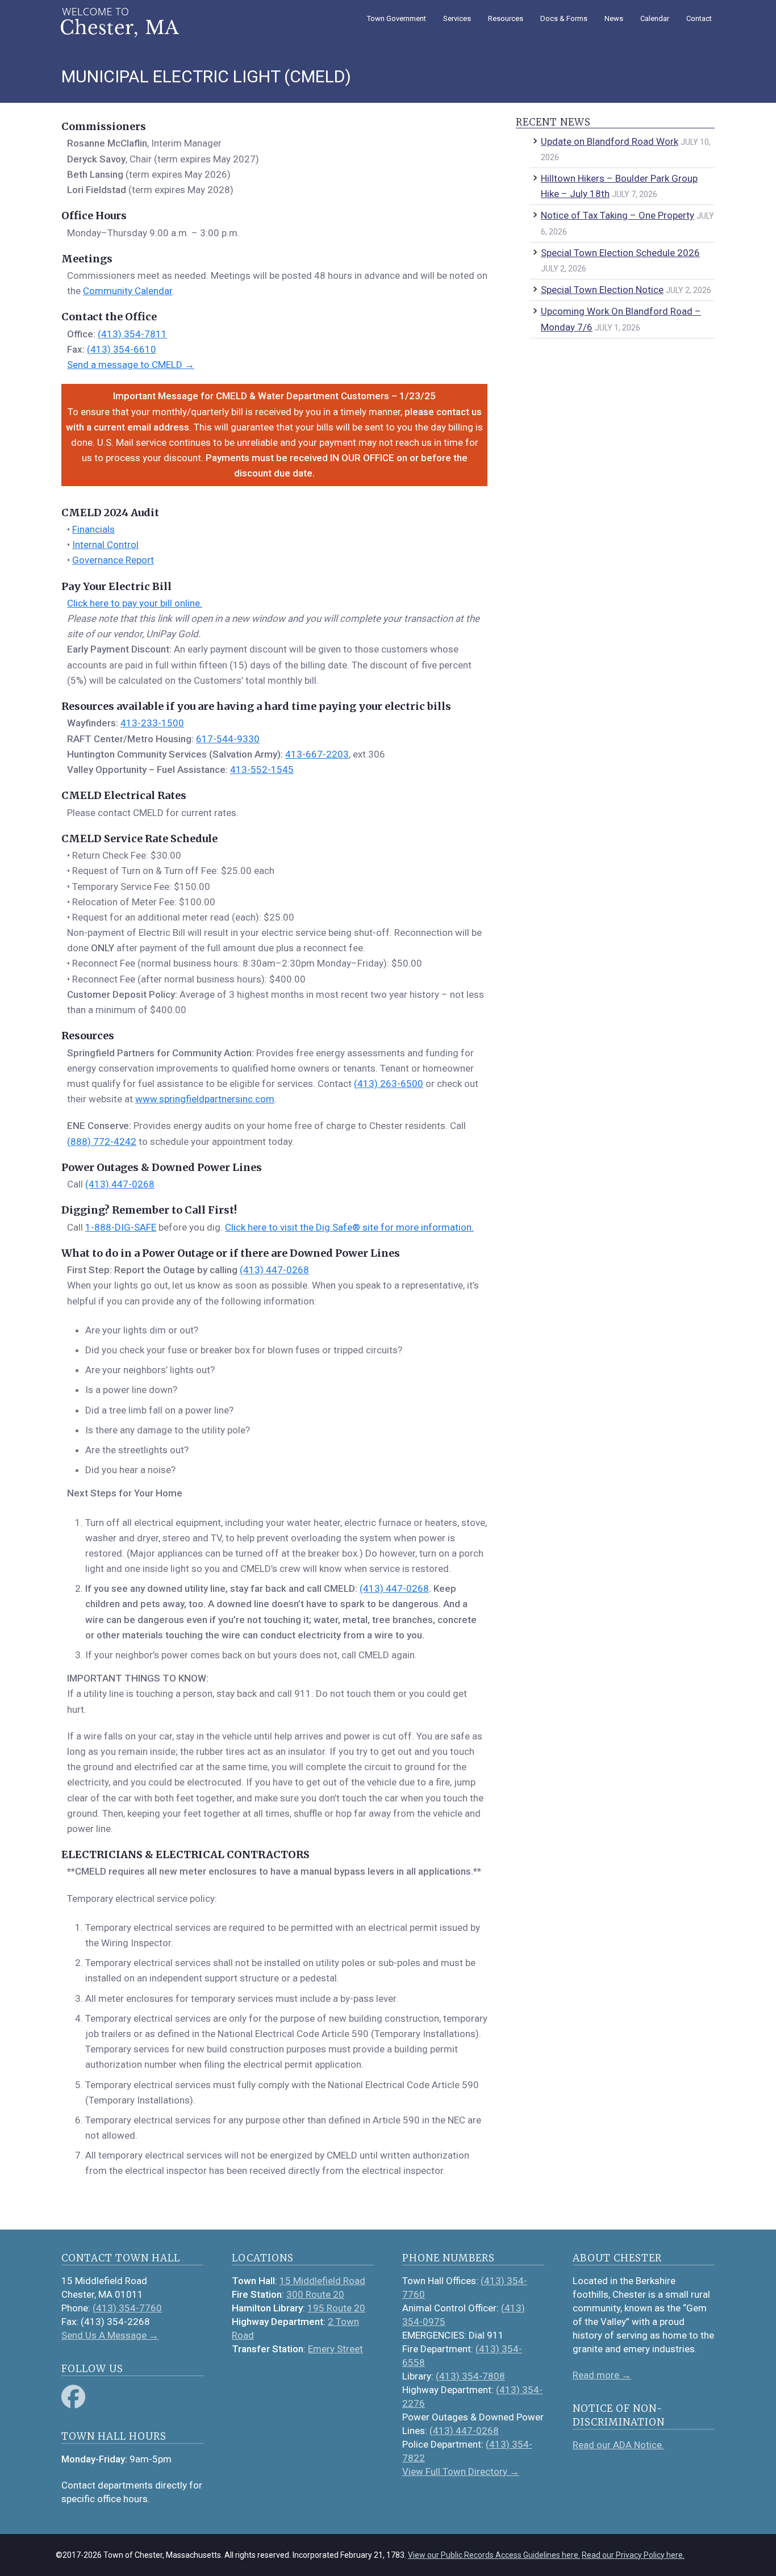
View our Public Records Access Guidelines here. (494, 2555)
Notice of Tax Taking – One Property (618, 215)
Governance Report (113, 560)
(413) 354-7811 (132, 334)
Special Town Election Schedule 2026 (620, 253)
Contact (699, 18)
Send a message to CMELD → (131, 365)
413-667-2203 (317, 754)
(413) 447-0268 (120, 1184)
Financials (93, 529)
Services (457, 18)
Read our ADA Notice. (618, 2445)
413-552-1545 (262, 770)
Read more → (602, 2375)
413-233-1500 (152, 723)
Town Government (397, 18)
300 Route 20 (315, 2294)
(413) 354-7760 (127, 2308)
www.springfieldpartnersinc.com (205, 1099)
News (614, 18)
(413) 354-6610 (122, 349)
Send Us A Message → (110, 2335)
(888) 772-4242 (102, 1141)
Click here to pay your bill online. (135, 603)
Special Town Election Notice (602, 290)
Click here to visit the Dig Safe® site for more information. (349, 1227)
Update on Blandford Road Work (610, 141)
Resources (506, 18)
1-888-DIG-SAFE (121, 1227)
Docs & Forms (564, 18)
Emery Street (335, 2349)
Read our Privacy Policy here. (633, 2555)
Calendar (655, 18)
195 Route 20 (336, 2308)
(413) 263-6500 (389, 1084)
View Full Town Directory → (461, 2472)
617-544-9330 (228, 739)
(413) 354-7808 (470, 2376)
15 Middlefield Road (322, 2281)
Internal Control (105, 545)
